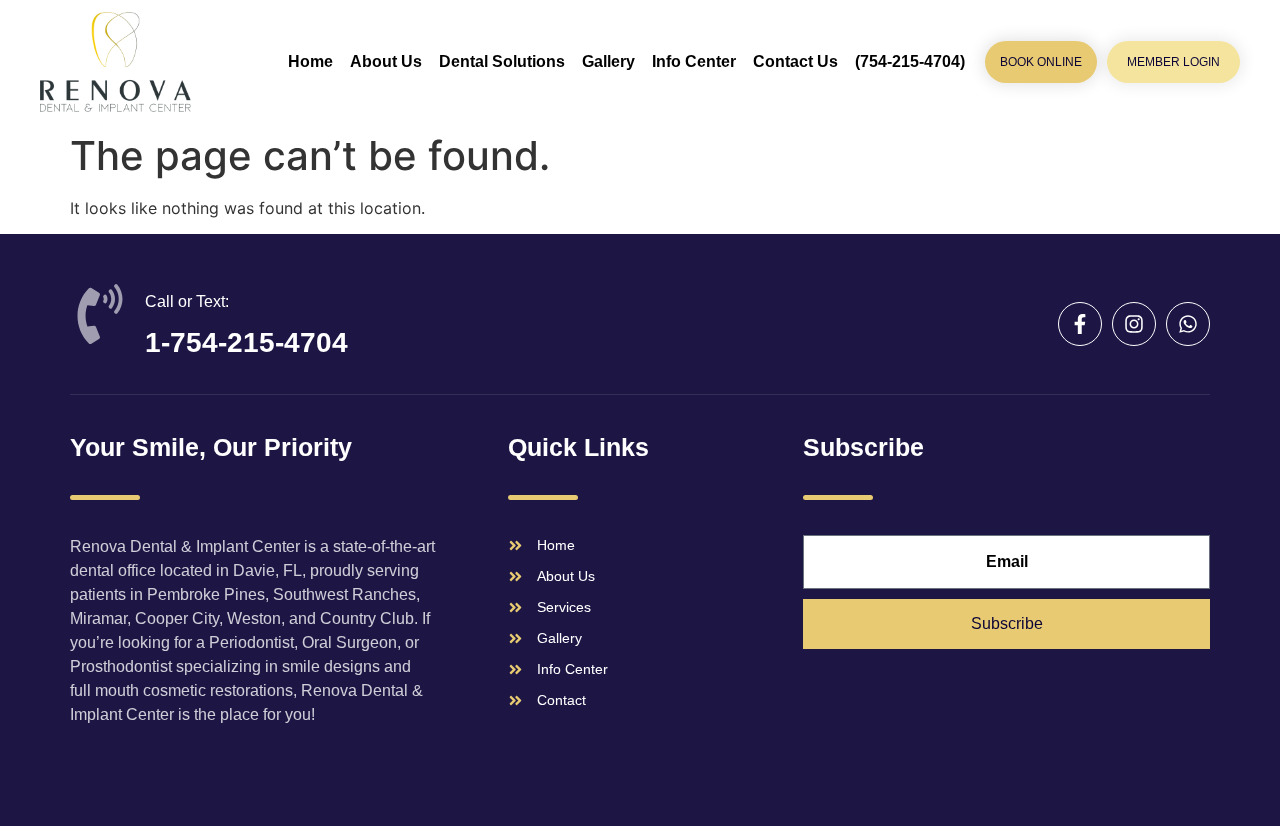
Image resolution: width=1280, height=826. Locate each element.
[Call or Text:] (100, 314)
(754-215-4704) (910, 61)
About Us (386, 61)
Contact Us (795, 61)
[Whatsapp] (1188, 324)
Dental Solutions (502, 61)
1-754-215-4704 (246, 342)
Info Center (694, 61)
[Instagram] (1134, 324)
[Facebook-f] (1080, 324)
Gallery (608, 61)
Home (310, 61)
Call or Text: (187, 301)
